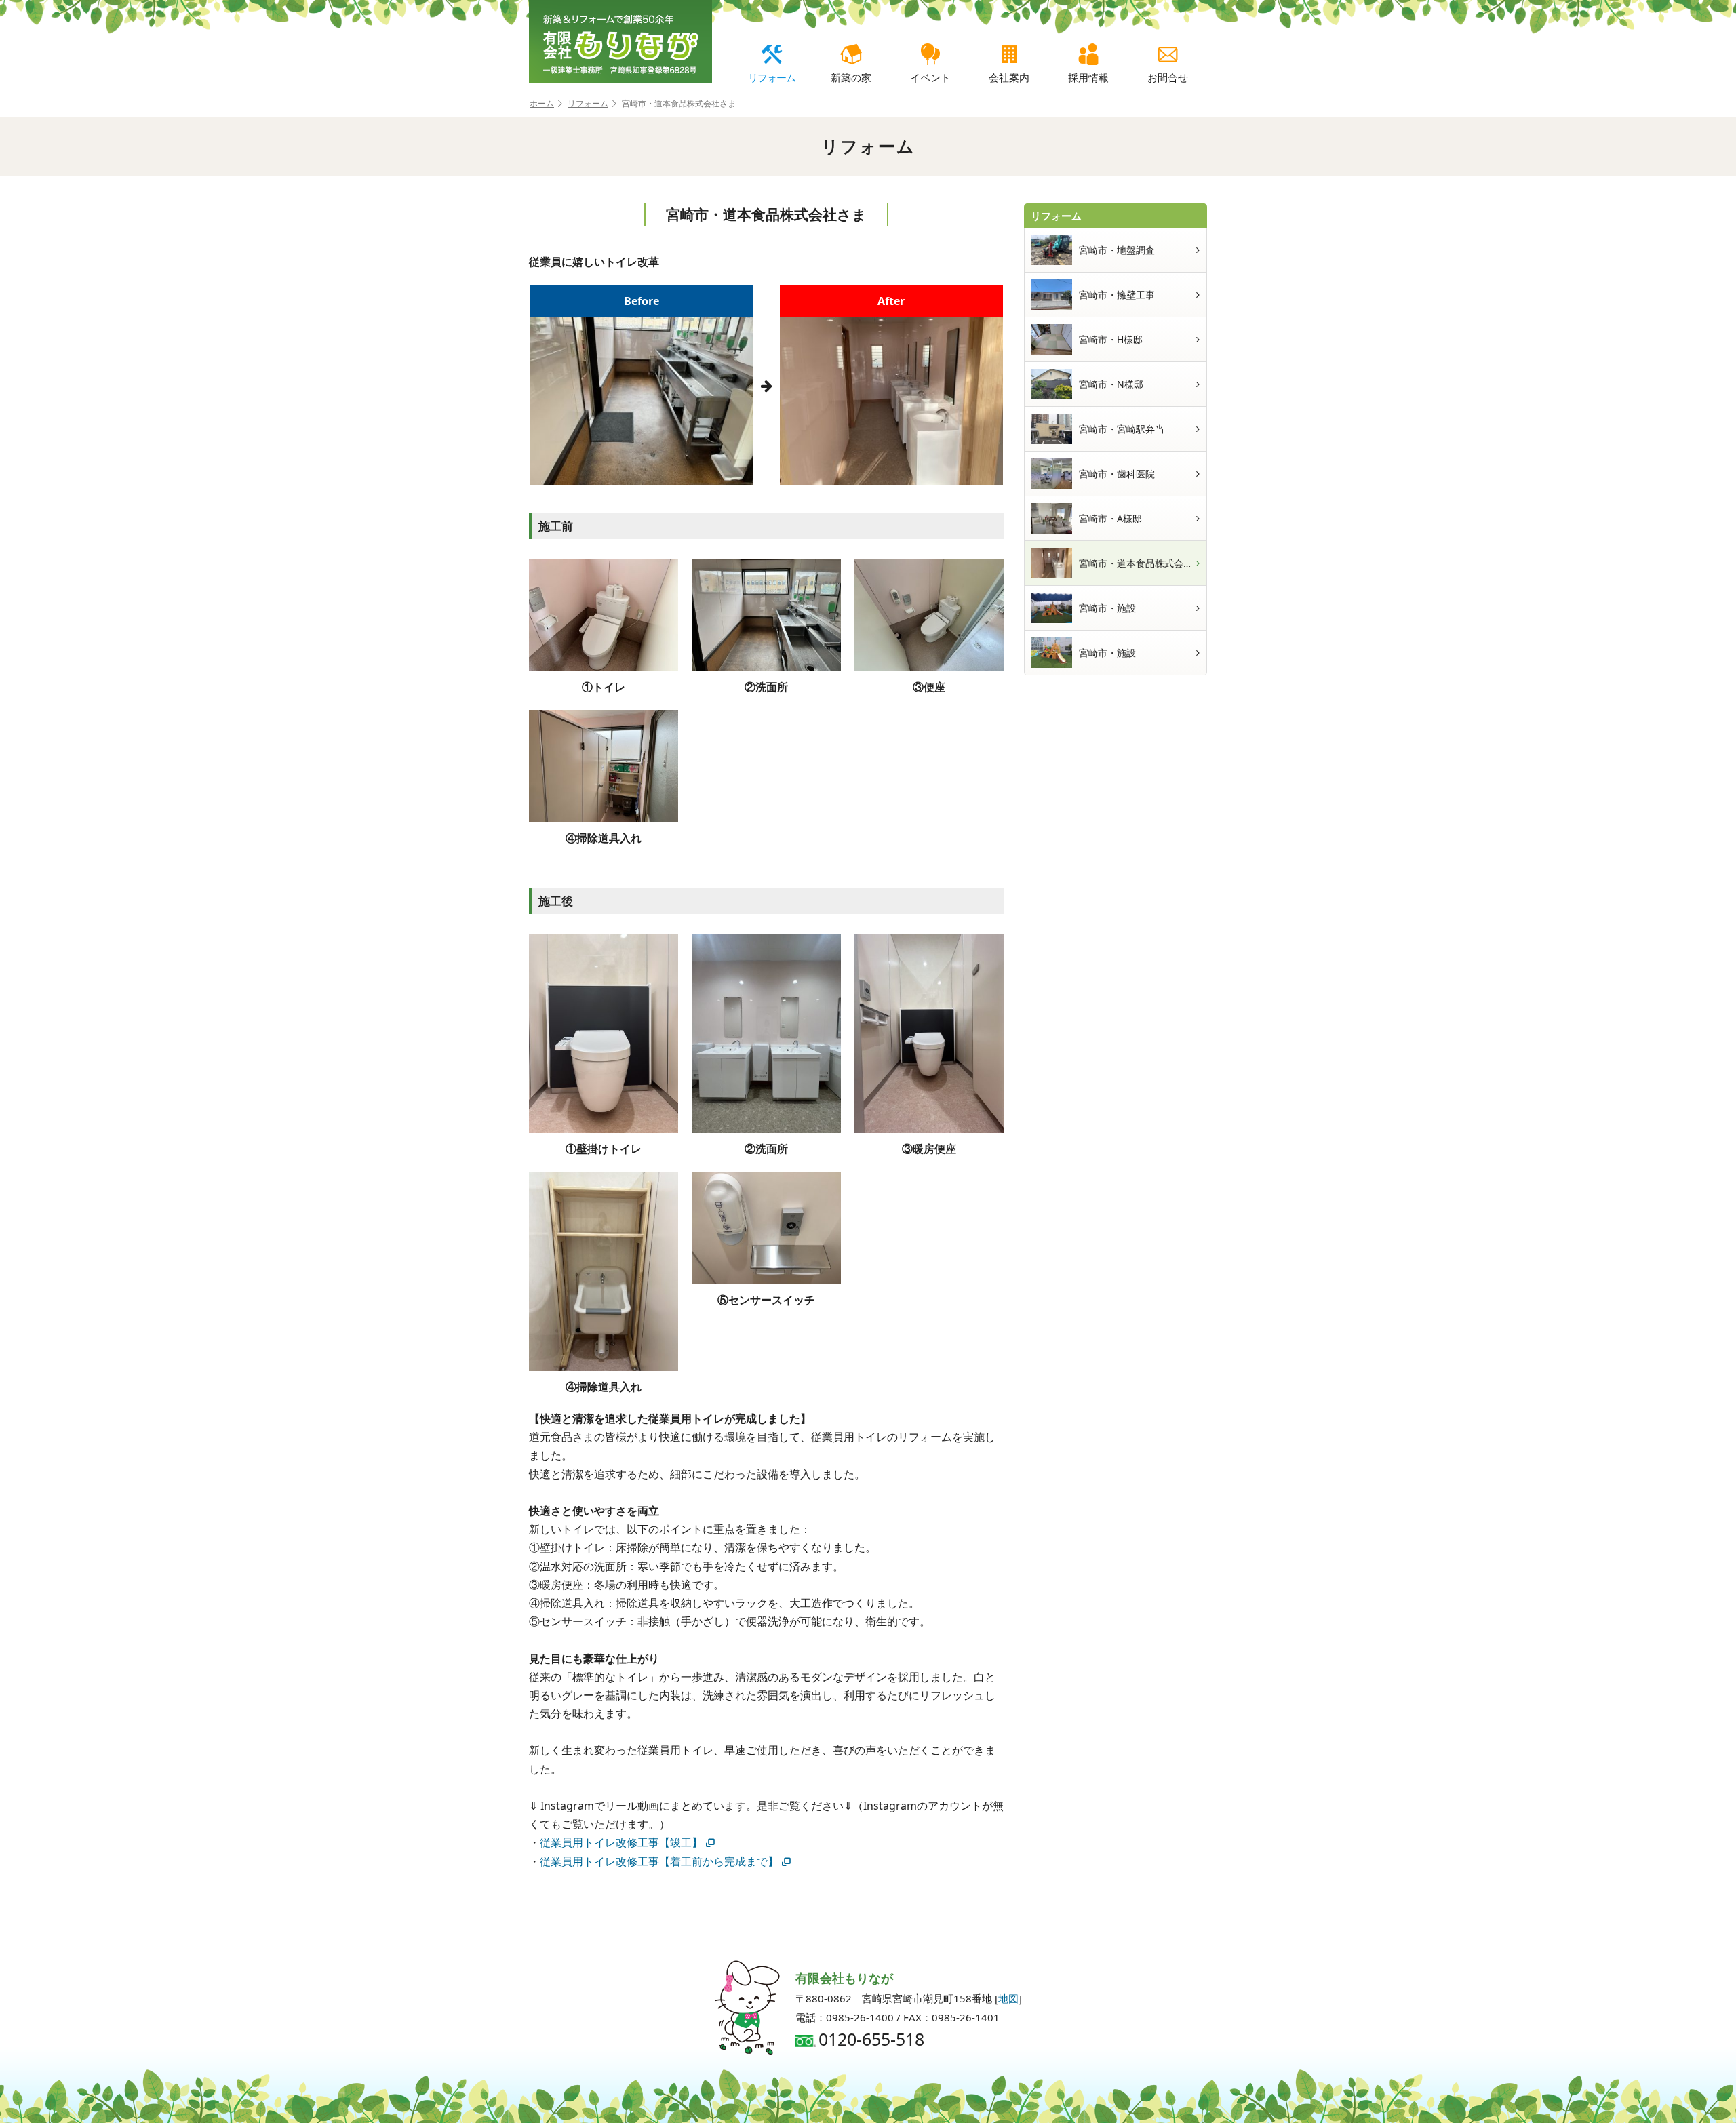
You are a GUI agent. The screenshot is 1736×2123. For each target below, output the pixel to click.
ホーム (542, 103)
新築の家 (851, 77)
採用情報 (1088, 77)
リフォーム (772, 77)
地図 (1008, 1998)
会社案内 (1009, 77)
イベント (930, 77)
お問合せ (1168, 77)
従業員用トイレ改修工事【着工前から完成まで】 (659, 1861)
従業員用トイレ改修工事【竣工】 (621, 1842)
